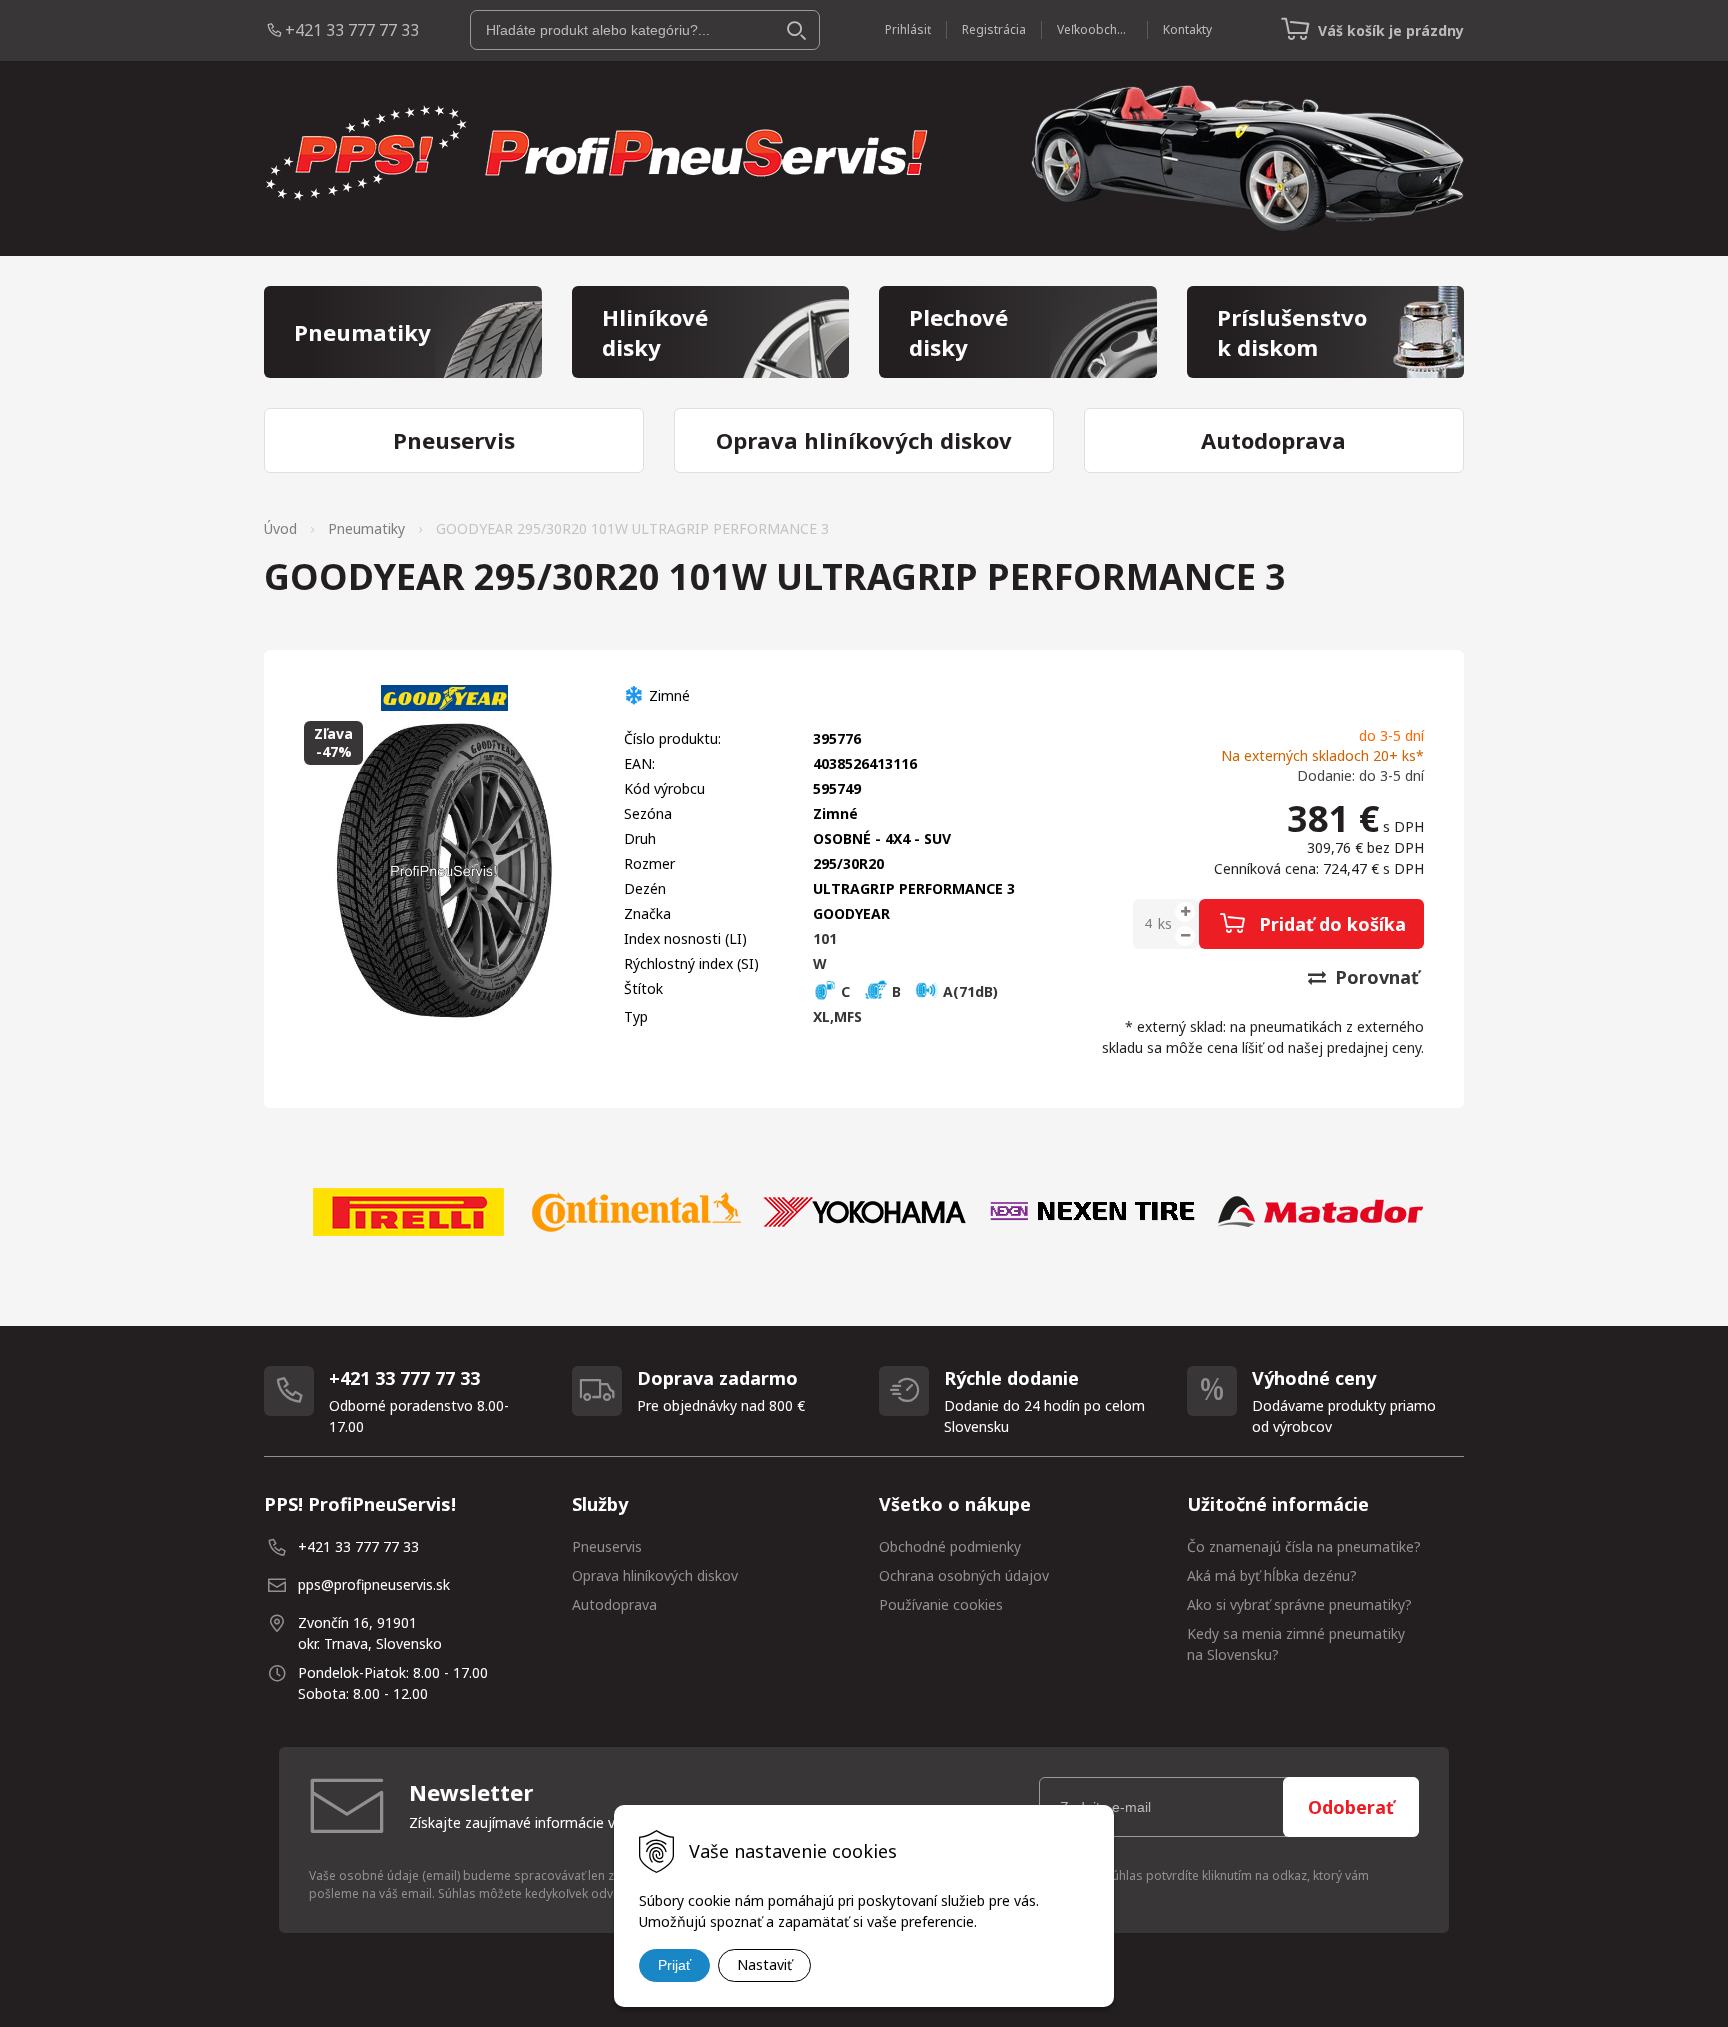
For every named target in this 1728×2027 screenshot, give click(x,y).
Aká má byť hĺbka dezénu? (1272, 1575)
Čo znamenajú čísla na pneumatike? (1304, 1546)
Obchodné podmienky (950, 1546)
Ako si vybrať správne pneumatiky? (1299, 1604)
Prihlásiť (908, 29)
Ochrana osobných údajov (964, 1575)
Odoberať (1351, 1807)
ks (1165, 923)
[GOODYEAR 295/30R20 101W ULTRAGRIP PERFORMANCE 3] (444, 871)
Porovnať (1374, 977)
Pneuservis (607, 1546)
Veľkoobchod (1094, 29)
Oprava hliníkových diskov (655, 1575)
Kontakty (1187, 29)
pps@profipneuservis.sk (374, 1584)
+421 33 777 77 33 (352, 30)
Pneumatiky (366, 528)
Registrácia (994, 29)
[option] (408, 1212)
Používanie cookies (941, 1604)
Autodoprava (614, 1604)
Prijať (674, 1965)
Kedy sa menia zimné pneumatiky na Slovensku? (1296, 1644)
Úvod (280, 528)
